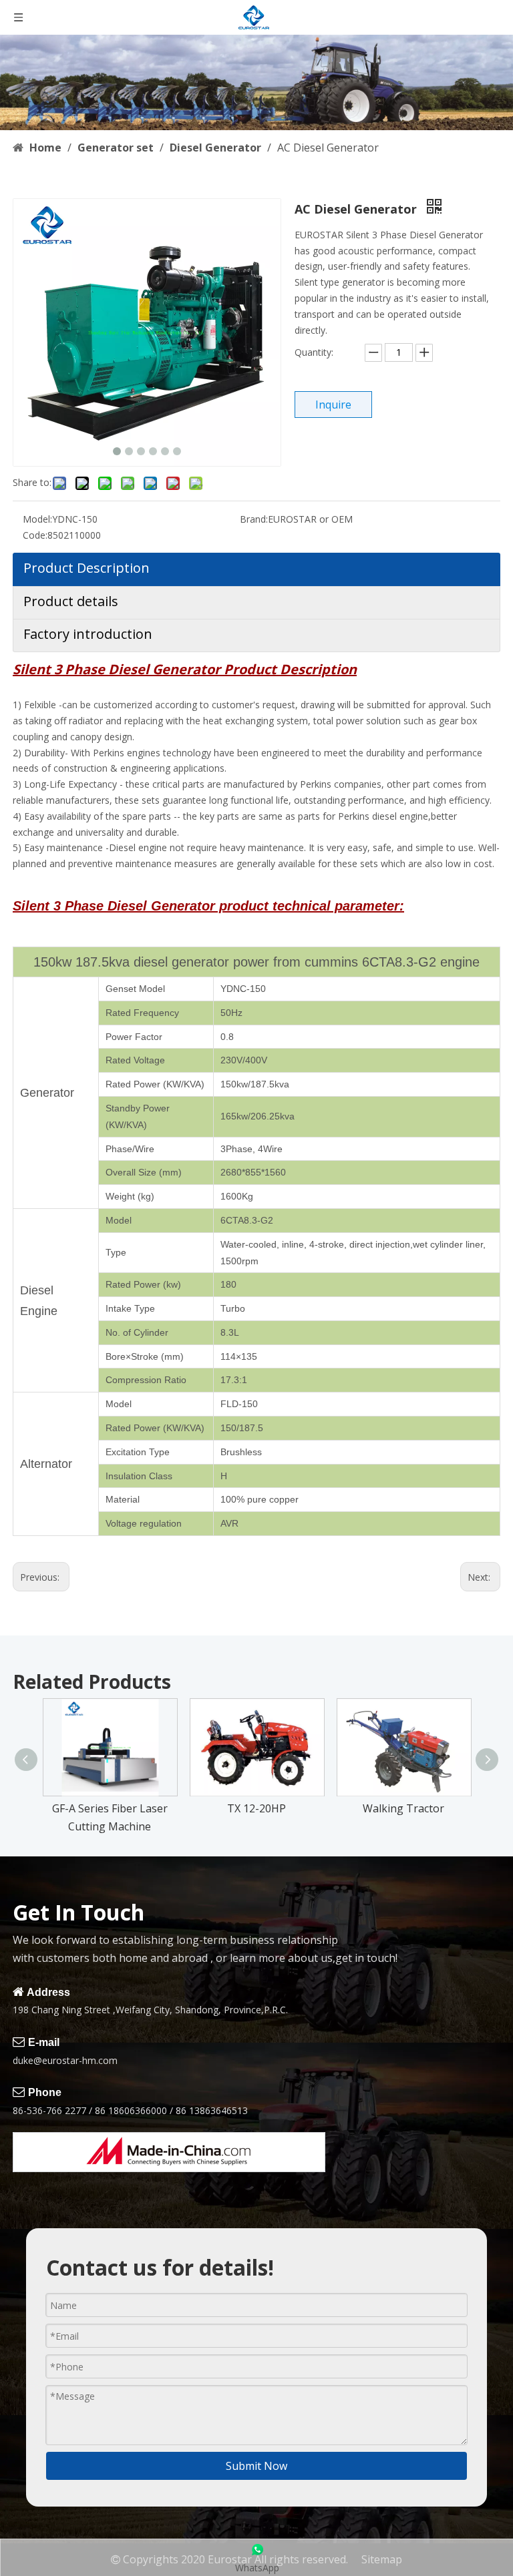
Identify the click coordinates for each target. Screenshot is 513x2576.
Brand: (254, 519)
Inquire (333, 405)
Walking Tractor (403, 1808)
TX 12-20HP (256, 1808)
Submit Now (256, 2466)
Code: (35, 535)
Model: (37, 519)
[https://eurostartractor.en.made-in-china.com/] (169, 2152)
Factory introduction (88, 634)
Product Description (87, 568)
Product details (71, 601)
